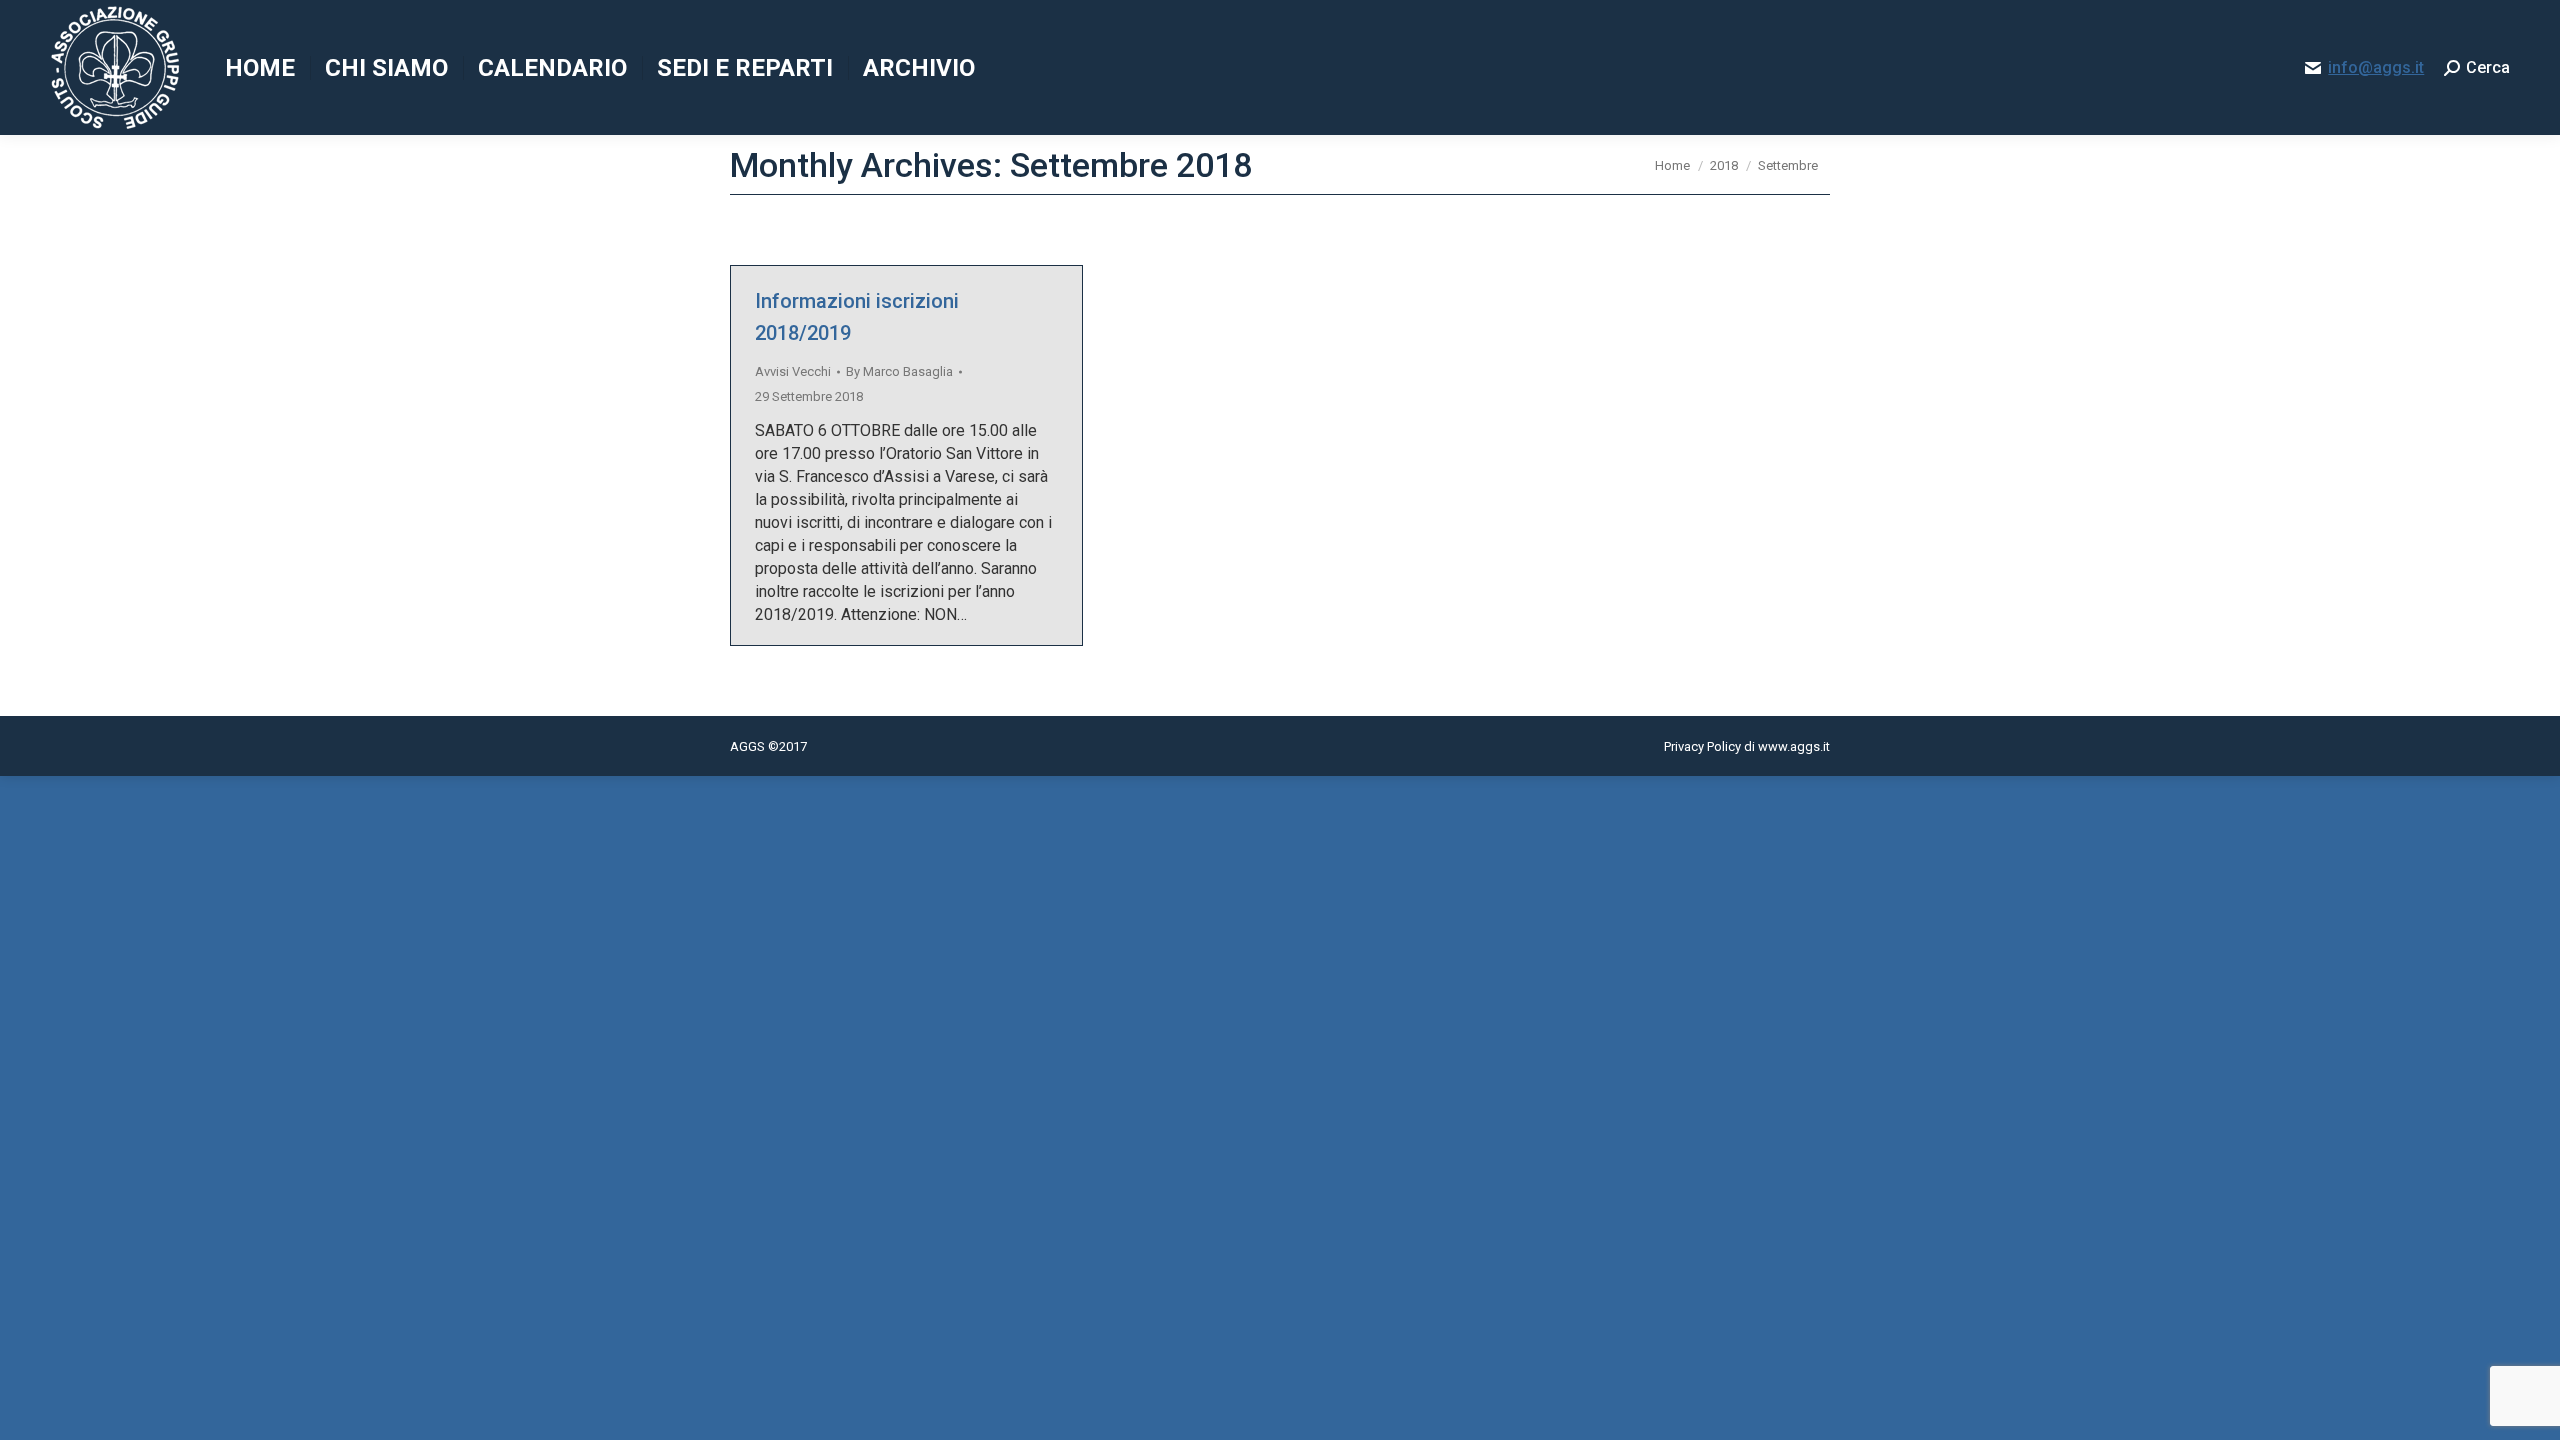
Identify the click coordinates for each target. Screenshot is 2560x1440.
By (899, 371)
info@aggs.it (2376, 67)
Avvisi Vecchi (793, 371)
